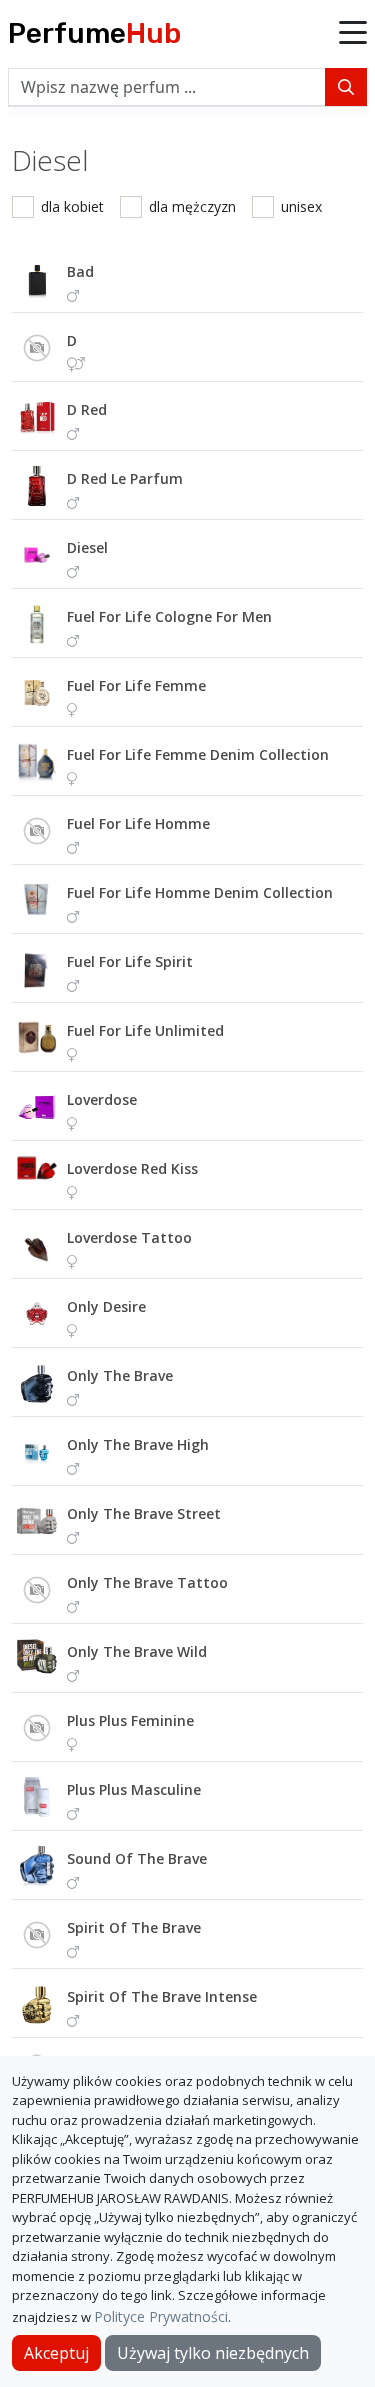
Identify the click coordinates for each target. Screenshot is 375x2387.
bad (80, 271)
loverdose (102, 1099)
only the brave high (138, 1444)
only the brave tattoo (147, 1582)
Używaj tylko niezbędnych (213, 2353)
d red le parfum (125, 478)
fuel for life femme (136, 685)
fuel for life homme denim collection (200, 892)
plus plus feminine (130, 1720)
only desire (106, 1306)
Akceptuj (56, 2353)
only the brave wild (137, 1651)
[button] (353, 34)
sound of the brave (137, 1858)
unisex (301, 206)
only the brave (120, 1375)
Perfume (94, 33)
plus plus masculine (134, 1789)
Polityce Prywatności (161, 2316)
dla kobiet (72, 206)
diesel (87, 547)
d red (87, 409)
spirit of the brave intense (162, 1996)
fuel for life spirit (130, 961)
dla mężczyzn (192, 206)
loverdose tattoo (129, 1237)
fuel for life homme (138, 823)
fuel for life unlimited (145, 1030)
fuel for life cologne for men (169, 616)
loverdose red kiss (132, 1168)
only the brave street (144, 1513)
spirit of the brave (134, 1927)
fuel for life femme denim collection (198, 754)
